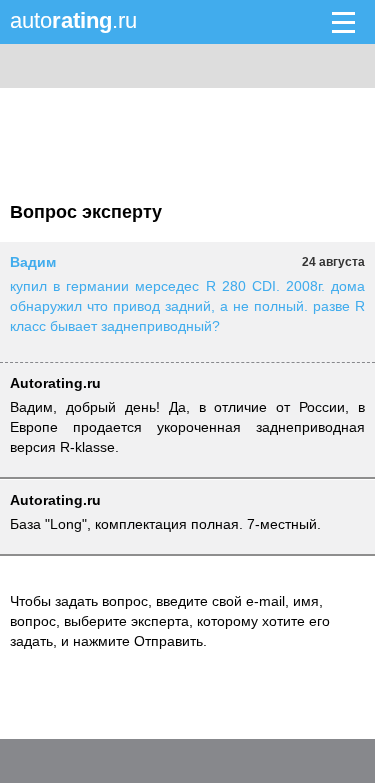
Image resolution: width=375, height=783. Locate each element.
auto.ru (73, 20)
